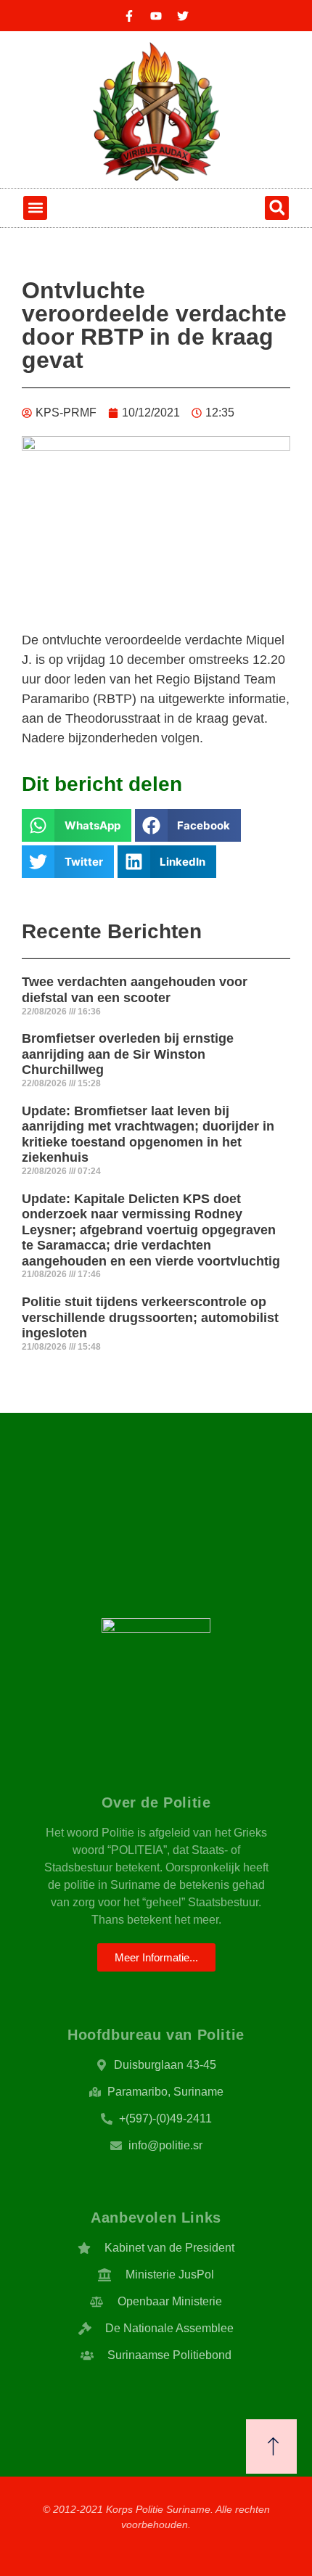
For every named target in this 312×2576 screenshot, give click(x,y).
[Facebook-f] (129, 16)
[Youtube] (156, 16)
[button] (35, 208)
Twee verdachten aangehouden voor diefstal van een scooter (135, 990)
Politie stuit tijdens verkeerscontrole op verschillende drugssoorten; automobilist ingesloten (150, 1317)
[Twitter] (183, 16)
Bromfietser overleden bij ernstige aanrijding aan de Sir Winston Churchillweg (128, 1054)
